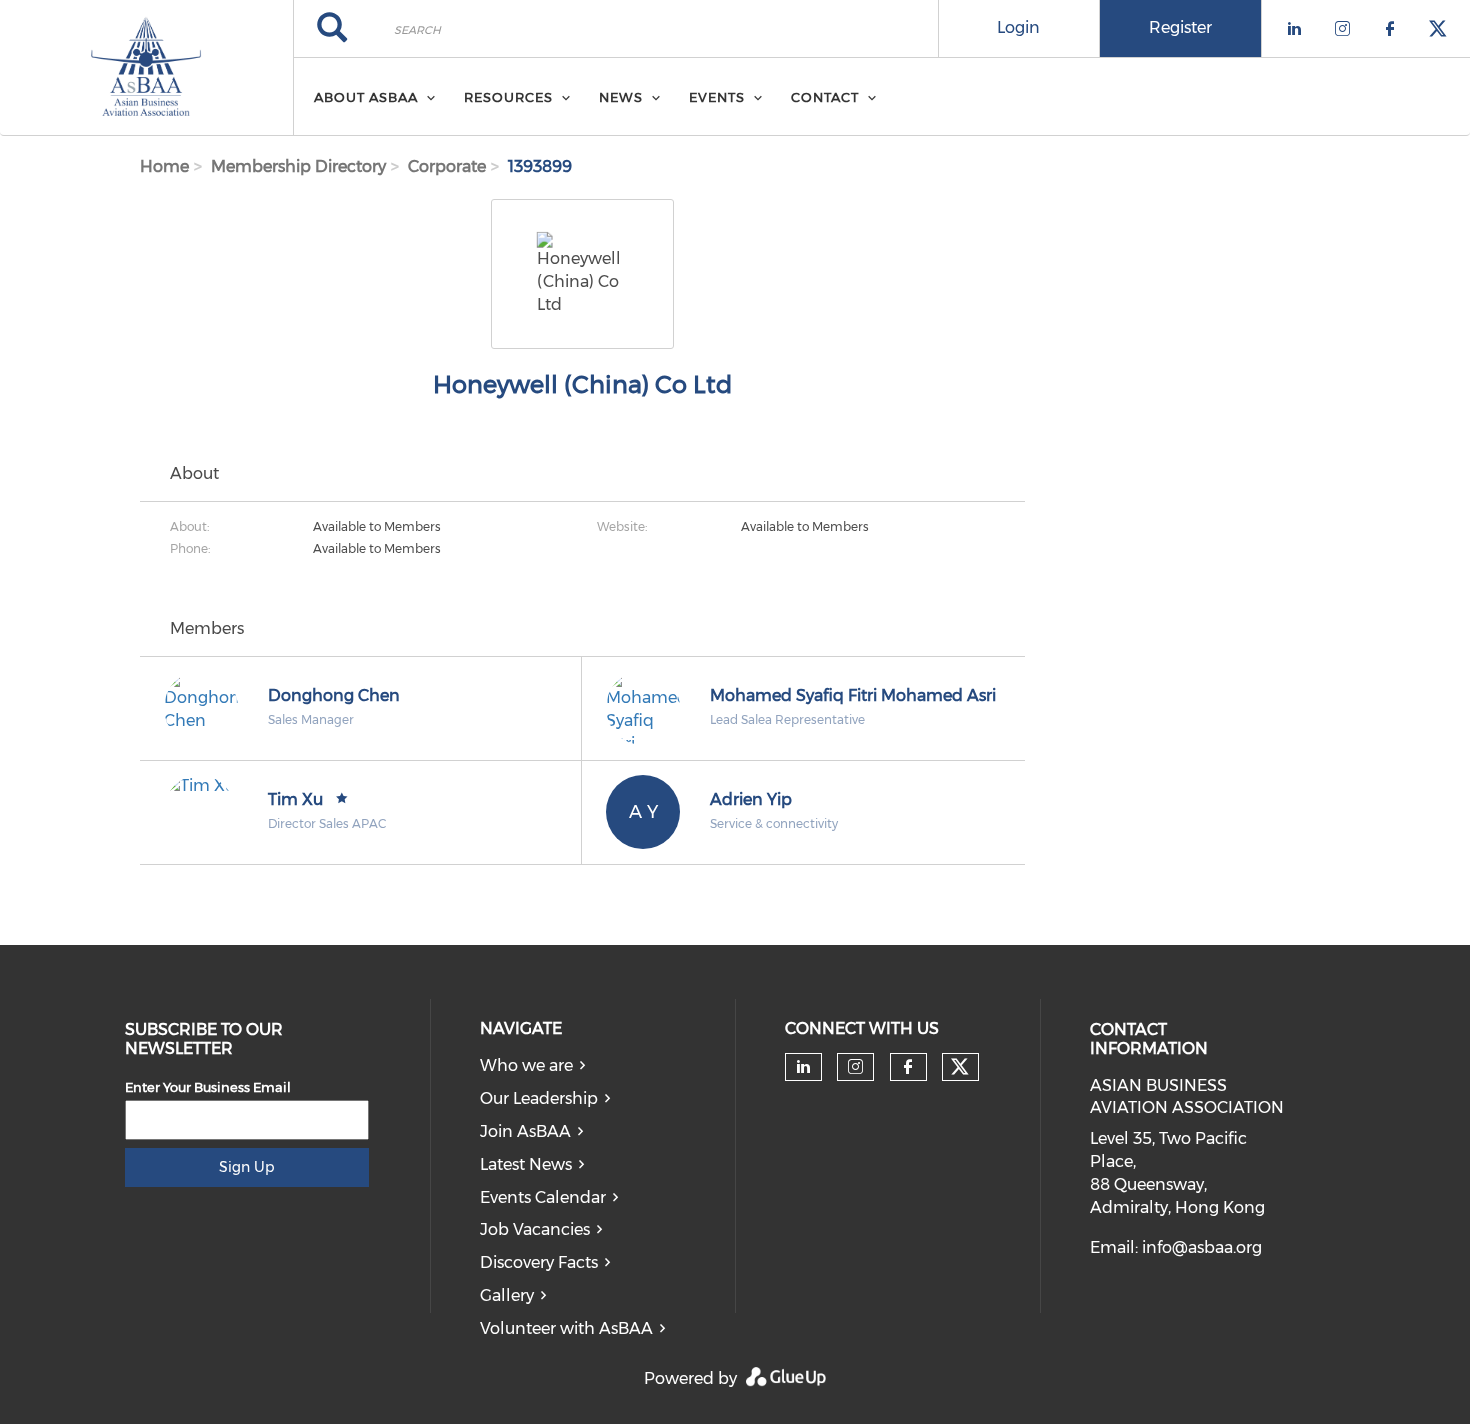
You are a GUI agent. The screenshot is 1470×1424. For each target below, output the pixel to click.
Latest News (526, 1164)
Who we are (526, 1065)
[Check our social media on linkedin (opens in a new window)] (803, 1067)
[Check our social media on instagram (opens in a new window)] (855, 1067)
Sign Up (246, 1167)
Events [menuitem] (717, 97)
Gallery (507, 1295)
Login (1018, 27)
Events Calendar (543, 1197)
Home (164, 166)
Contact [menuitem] (825, 97)
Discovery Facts (539, 1262)
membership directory (298, 166)
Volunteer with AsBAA (566, 1328)
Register (1180, 27)
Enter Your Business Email (208, 1087)
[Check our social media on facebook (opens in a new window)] (908, 1067)
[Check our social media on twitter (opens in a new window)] (960, 1067)
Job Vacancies (535, 1229)
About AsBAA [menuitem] (366, 97)
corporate (447, 166)
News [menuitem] (621, 97)
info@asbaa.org (1202, 1247)
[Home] (146, 68)
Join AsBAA (525, 1131)
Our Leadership (539, 1098)
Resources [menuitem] (508, 97)
